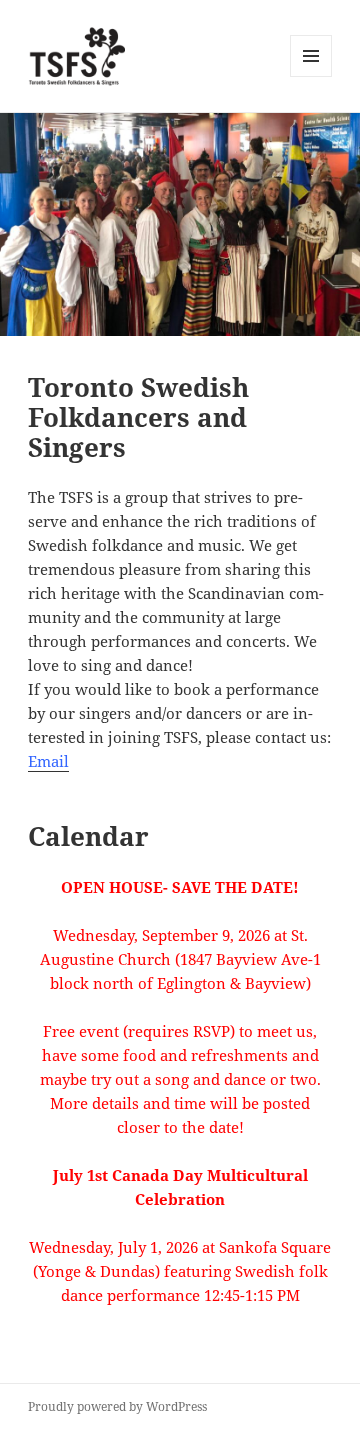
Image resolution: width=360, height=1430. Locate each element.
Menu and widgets (311, 76)
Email (48, 761)
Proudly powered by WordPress (117, 1406)
